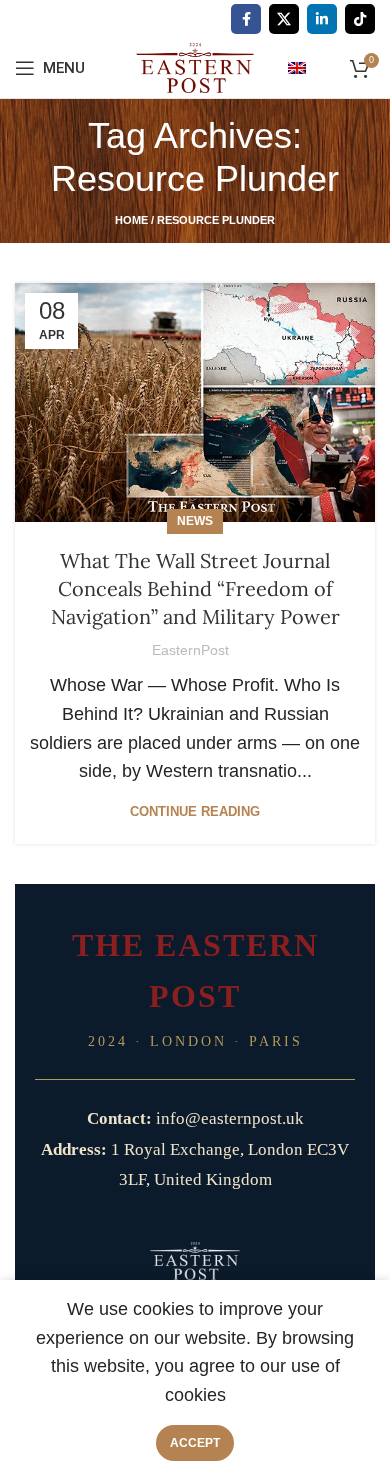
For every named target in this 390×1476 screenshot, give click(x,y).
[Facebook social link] (246, 19)
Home (131, 220)
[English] (297, 67)
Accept (195, 1443)
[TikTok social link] (360, 19)
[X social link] (284, 19)
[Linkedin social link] (322, 19)
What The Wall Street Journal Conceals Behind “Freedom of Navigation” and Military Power (195, 588)
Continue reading (195, 811)
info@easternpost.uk (230, 1118)
